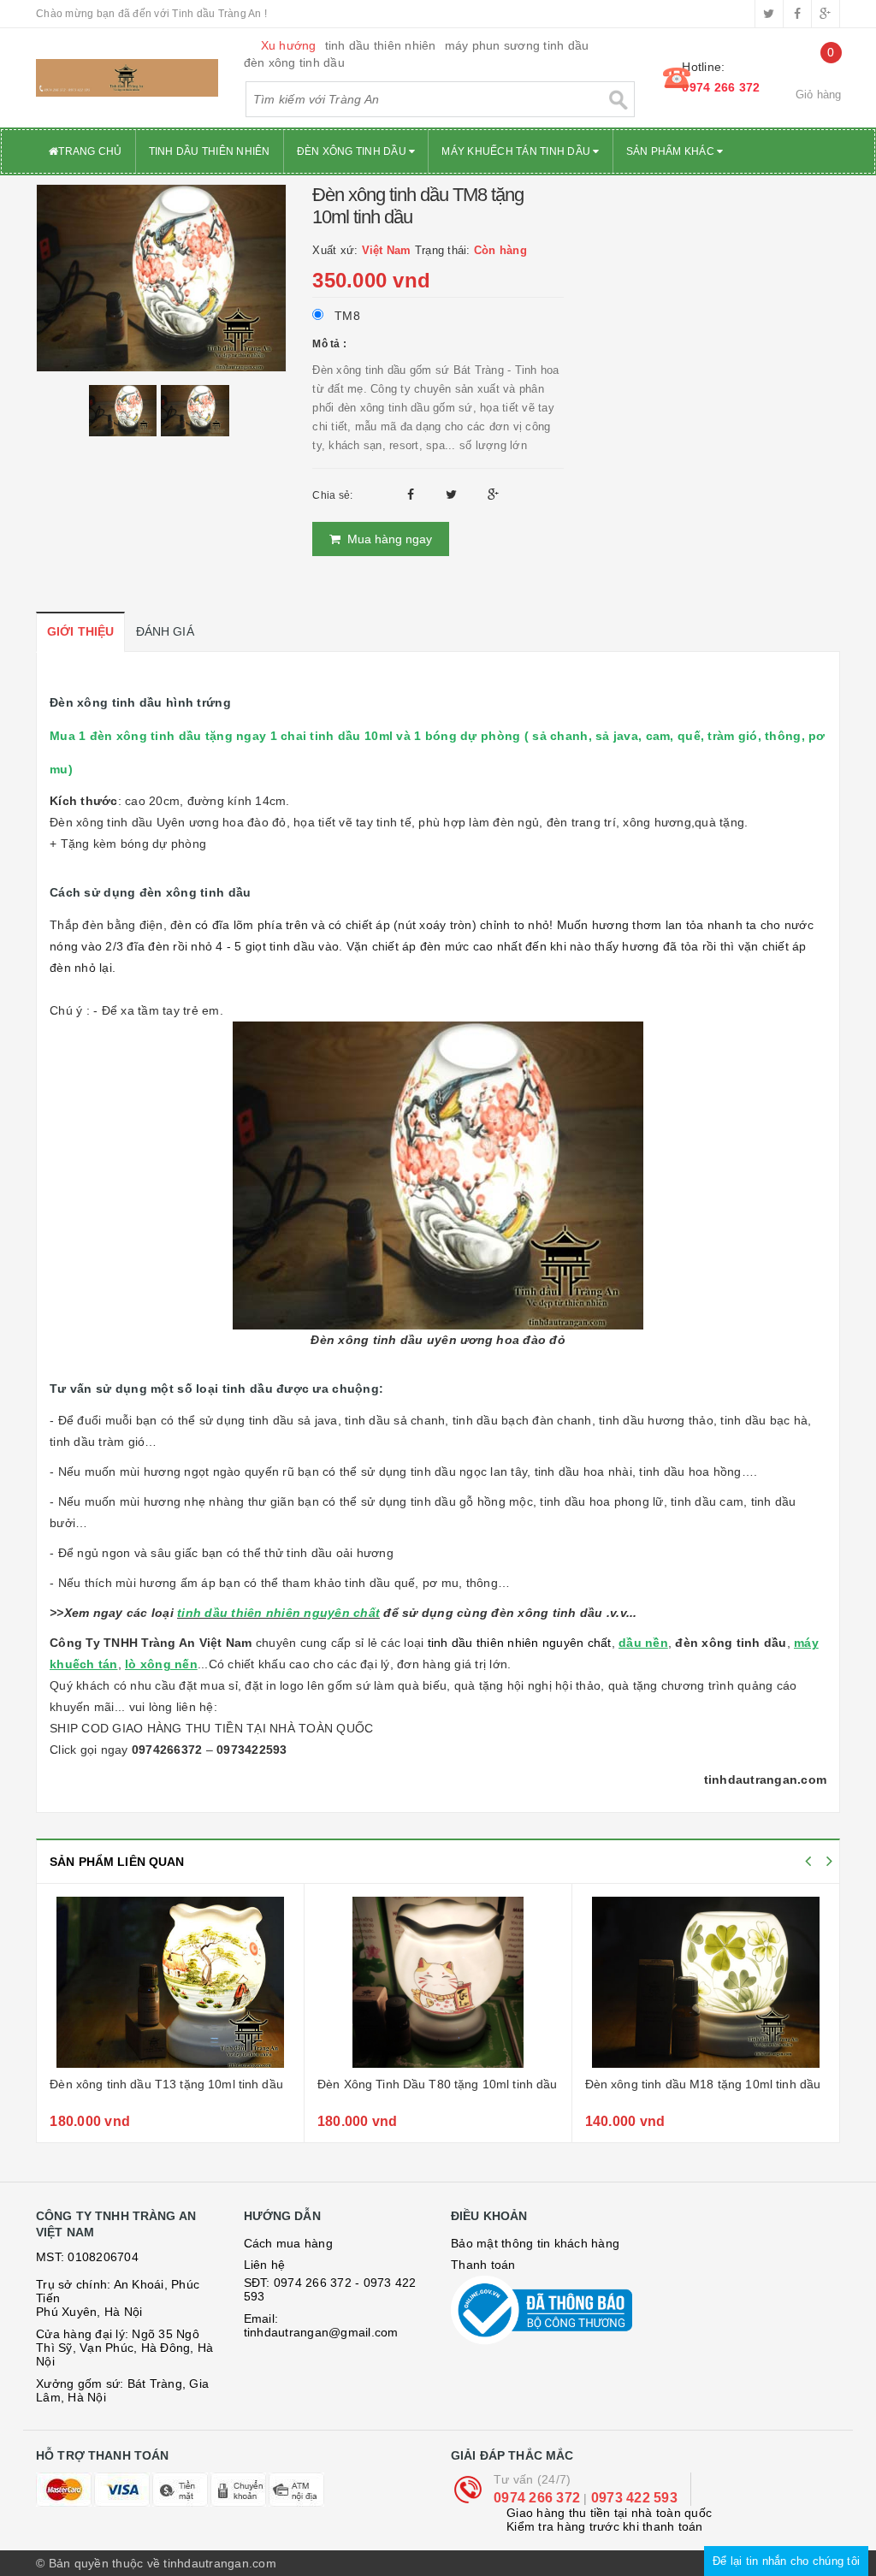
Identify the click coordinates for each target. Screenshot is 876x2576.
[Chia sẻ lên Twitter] (453, 494)
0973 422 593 (634, 2498)
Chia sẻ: (332, 495)
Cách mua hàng (288, 2243)
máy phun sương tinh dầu (517, 45)
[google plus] (826, 14)
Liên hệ (265, 2265)
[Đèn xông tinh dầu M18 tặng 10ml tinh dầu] (706, 1982)
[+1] (493, 494)
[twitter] (769, 14)
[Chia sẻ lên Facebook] (413, 494)
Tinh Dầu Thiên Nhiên (210, 151)
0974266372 (167, 1750)
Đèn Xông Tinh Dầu (353, 151)
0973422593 (252, 1750)
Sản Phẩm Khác (672, 151)
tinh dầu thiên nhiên (381, 45)
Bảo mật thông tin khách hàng (535, 2243)
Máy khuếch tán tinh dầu (517, 151)
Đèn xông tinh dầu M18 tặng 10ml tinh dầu (703, 2084)
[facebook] (797, 14)
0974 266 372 (721, 87)
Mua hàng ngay (386, 539)
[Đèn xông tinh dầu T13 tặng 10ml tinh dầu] (170, 1982)
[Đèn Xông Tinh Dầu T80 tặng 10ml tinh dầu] (438, 1982)
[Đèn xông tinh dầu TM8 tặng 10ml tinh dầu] (161, 277)
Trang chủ (90, 151)
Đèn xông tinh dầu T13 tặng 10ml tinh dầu (166, 2084)
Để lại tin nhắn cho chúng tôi (786, 2561)
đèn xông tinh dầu (294, 62)
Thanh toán (483, 2265)
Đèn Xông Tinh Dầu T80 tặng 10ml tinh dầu (438, 2084)
